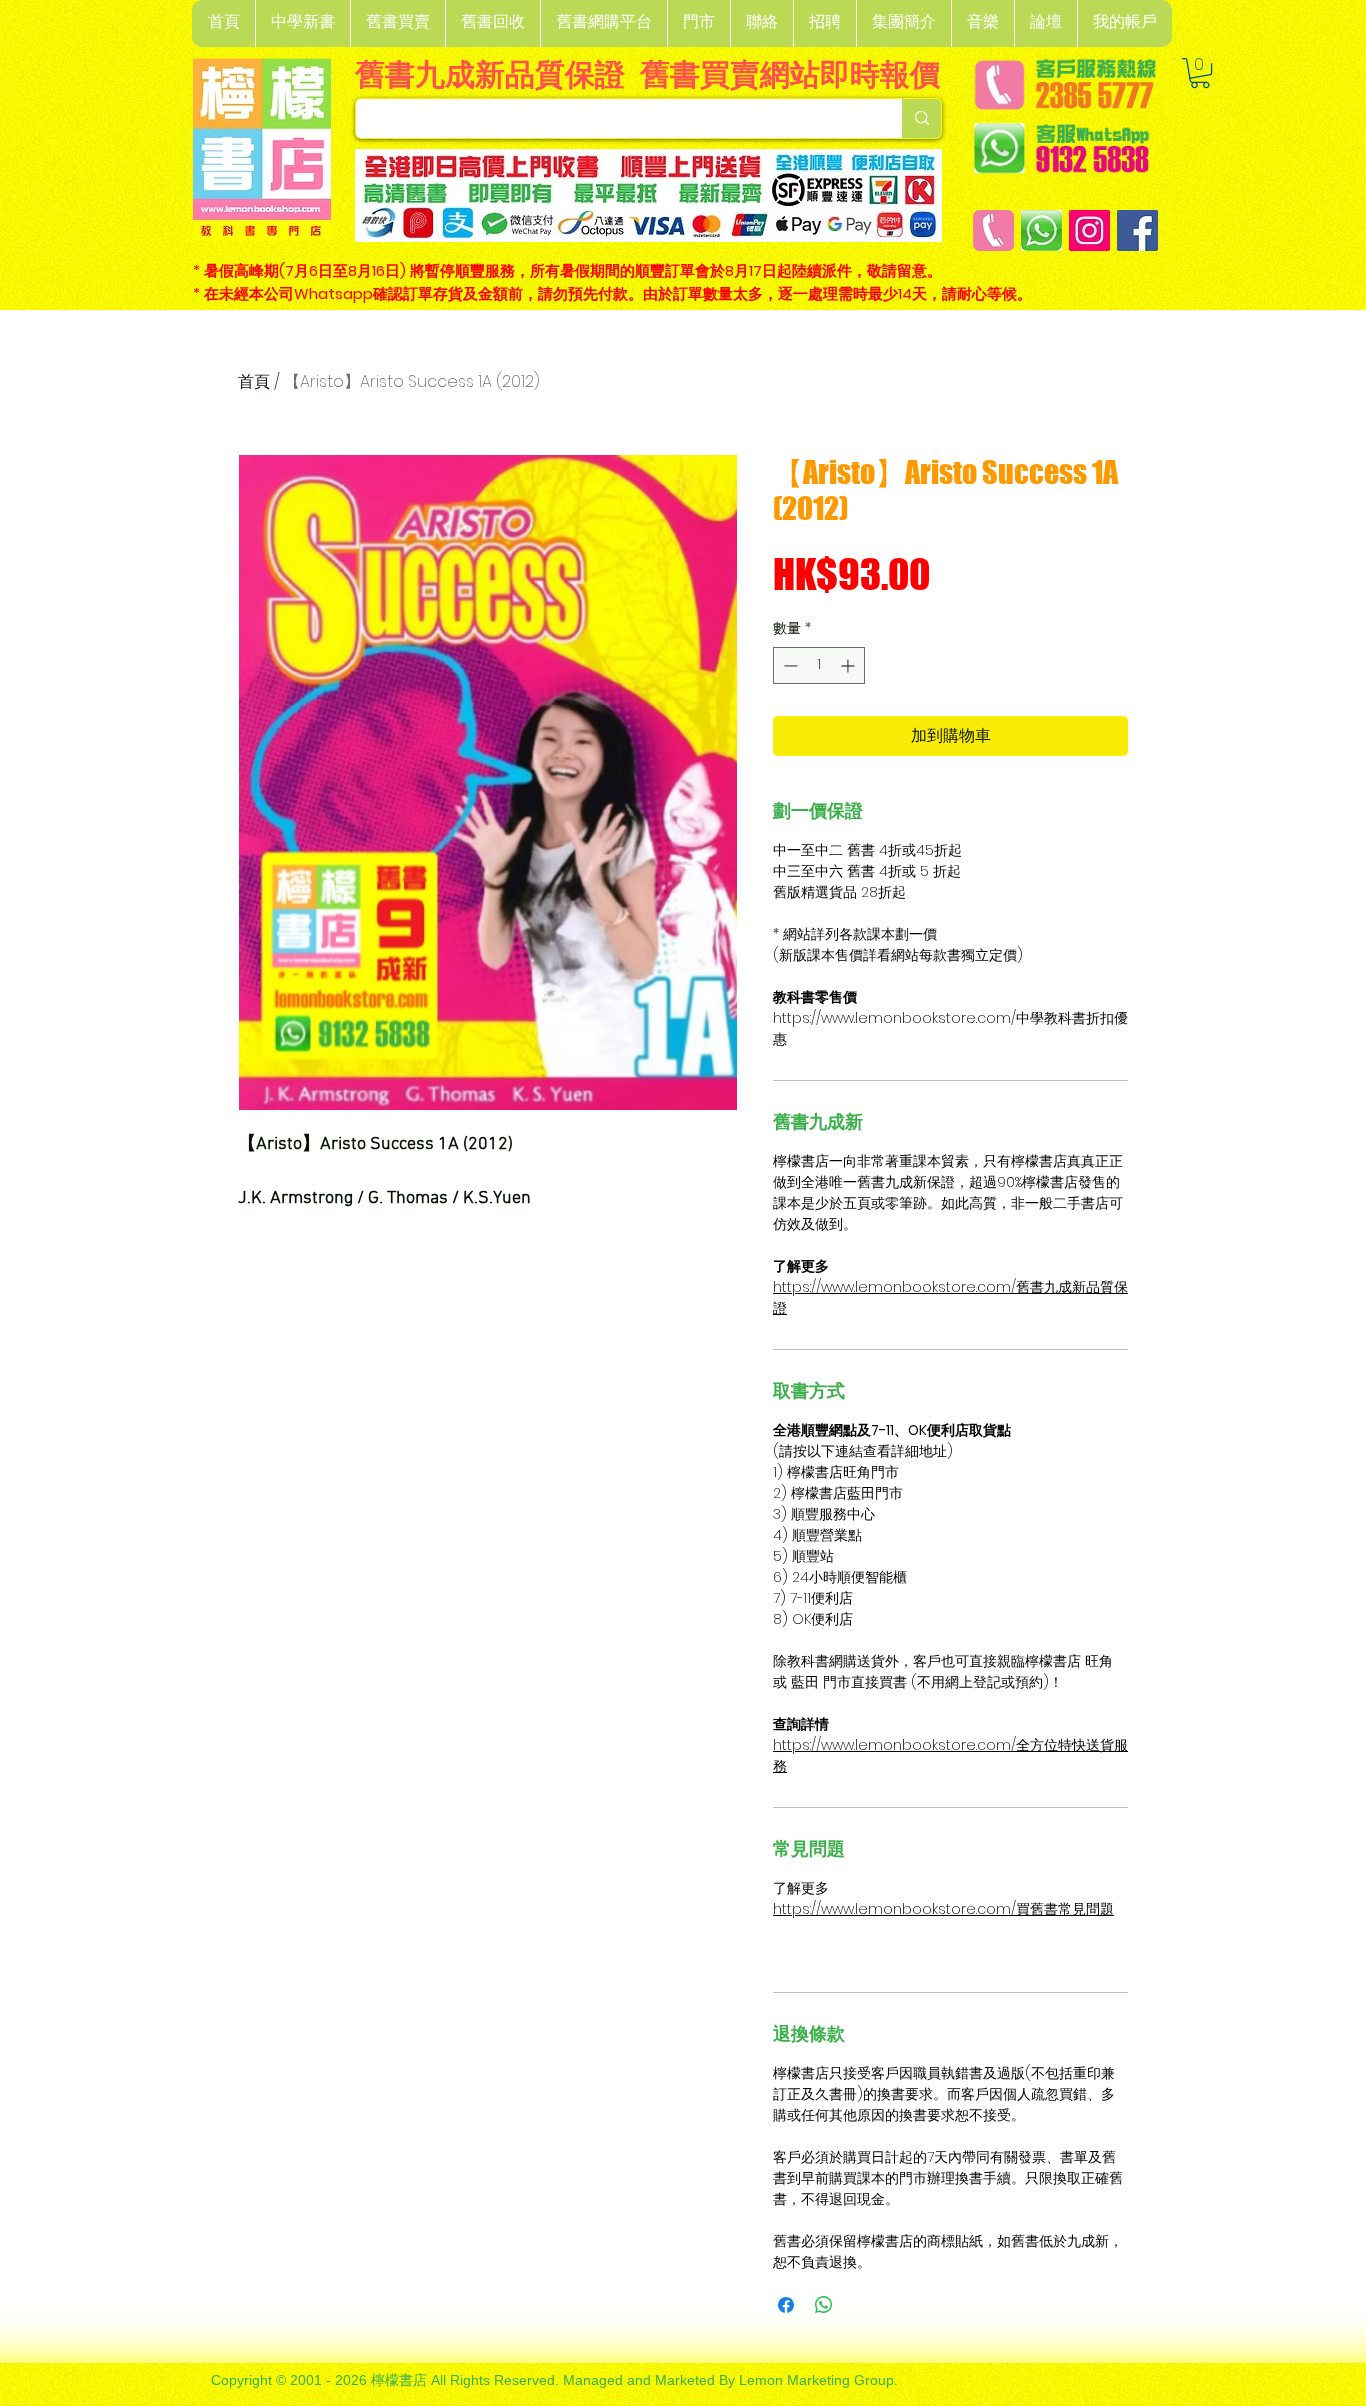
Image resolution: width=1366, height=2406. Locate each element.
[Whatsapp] (1041, 230)
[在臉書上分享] (786, 2305)
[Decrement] (788, 665)
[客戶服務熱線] (993, 230)
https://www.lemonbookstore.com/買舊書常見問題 (943, 1909)
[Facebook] (1137, 230)
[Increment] (849, 665)
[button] (302, 23)
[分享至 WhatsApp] (824, 2305)
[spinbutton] (819, 665)
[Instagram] (1089, 230)
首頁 (254, 381)
